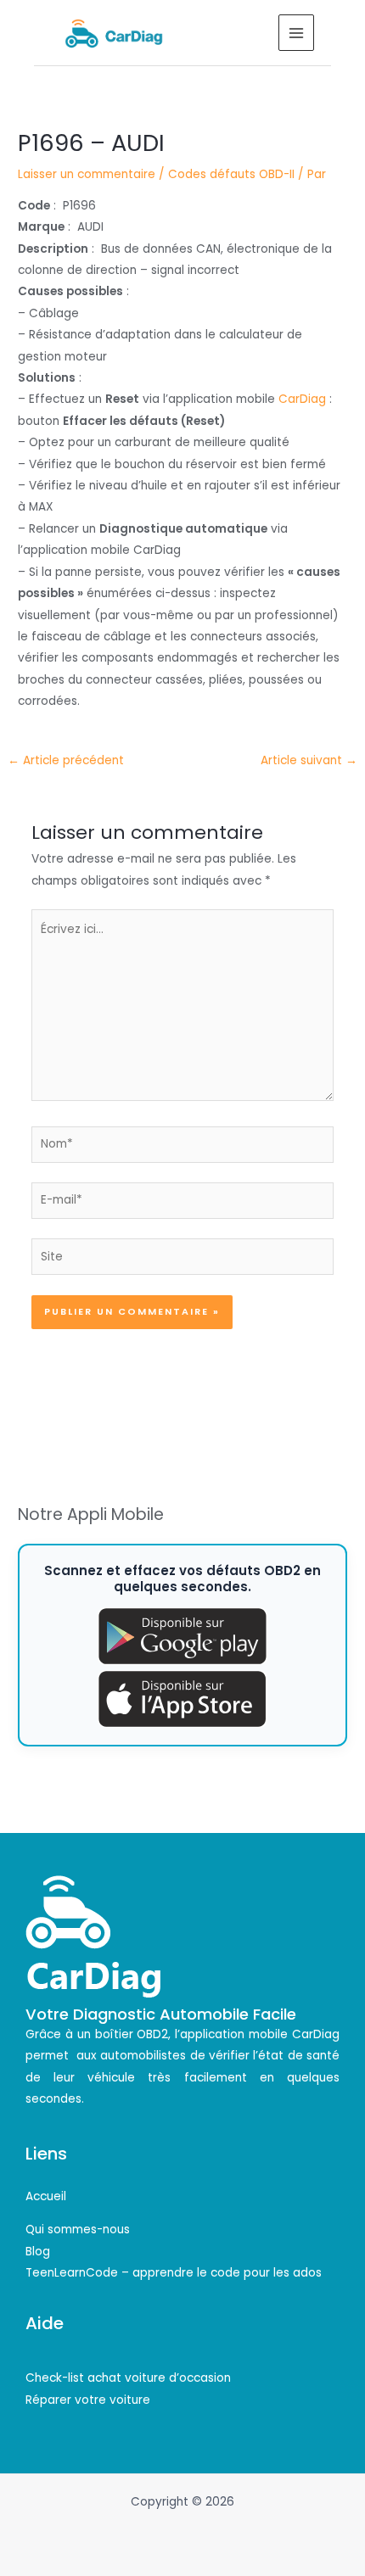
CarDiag (302, 399)
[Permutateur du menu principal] (297, 33)
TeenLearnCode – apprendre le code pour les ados (174, 2273)
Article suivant (309, 760)
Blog (38, 2252)
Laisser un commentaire (87, 174)
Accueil (46, 2196)
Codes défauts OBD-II (231, 174)
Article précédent (66, 760)
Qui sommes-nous (78, 2230)
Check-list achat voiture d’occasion (128, 2378)
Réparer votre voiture (88, 2400)
